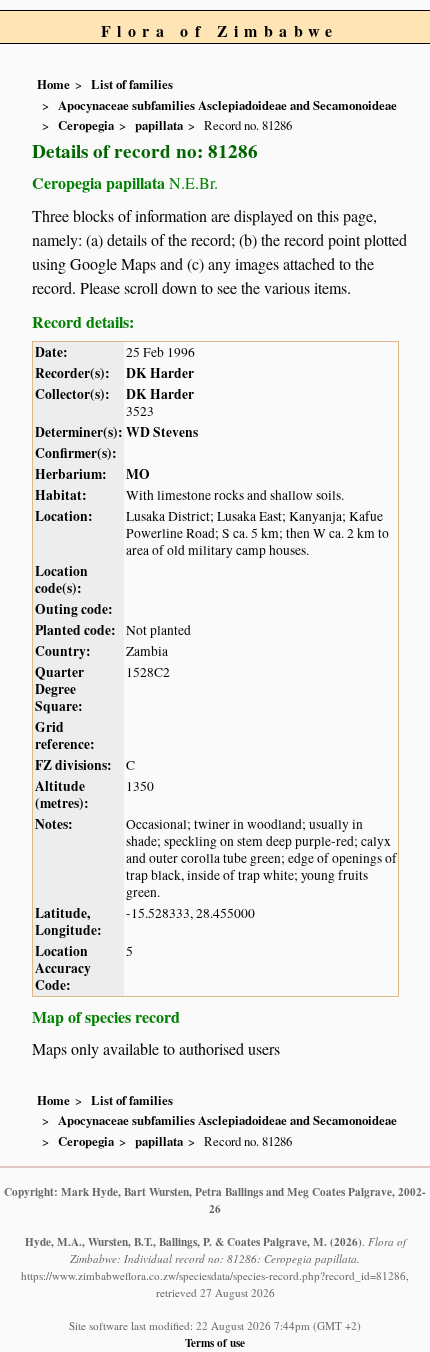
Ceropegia (86, 125)
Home (53, 84)
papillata (159, 125)
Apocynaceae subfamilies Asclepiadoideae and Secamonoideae (227, 105)
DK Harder (160, 373)
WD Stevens (162, 432)
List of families (132, 84)
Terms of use (215, 1342)
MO (138, 474)
